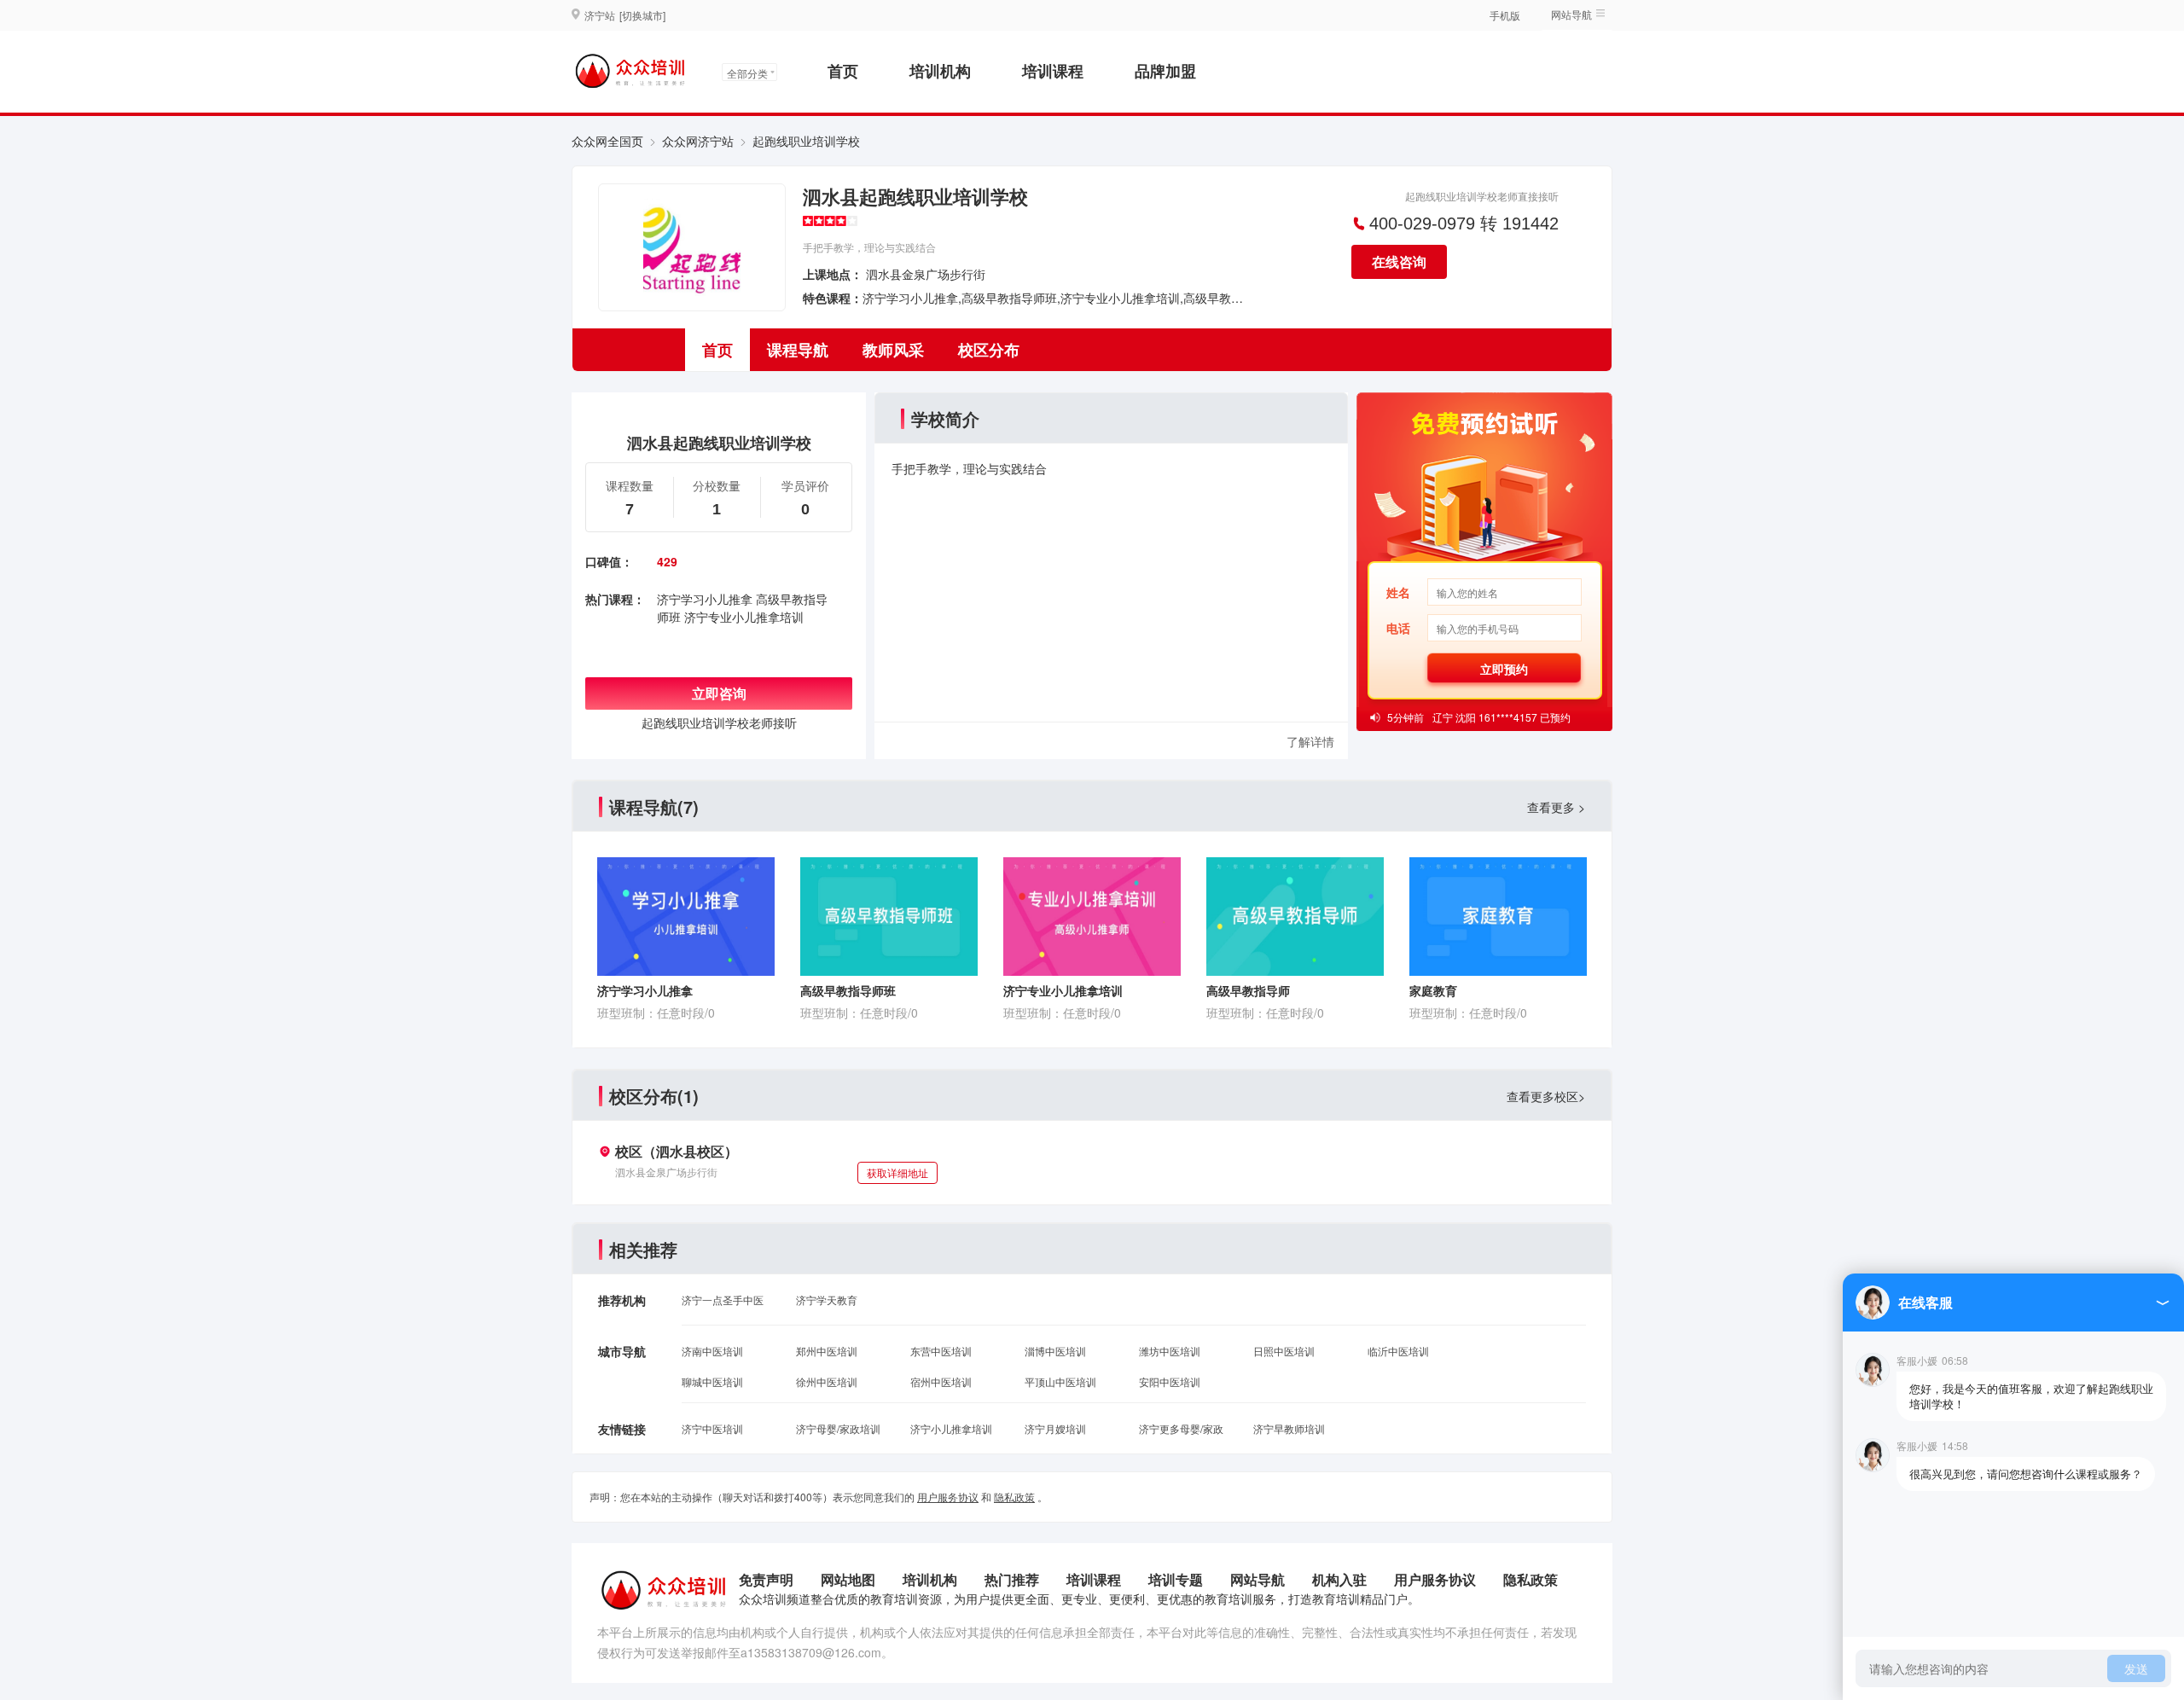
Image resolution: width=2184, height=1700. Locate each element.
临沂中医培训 (1398, 1351)
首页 (843, 71)
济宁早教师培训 (1289, 1428)
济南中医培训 (712, 1351)
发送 (2136, 1668)
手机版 (1505, 15)
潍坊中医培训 (1170, 1351)
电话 (1398, 628)
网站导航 (1258, 1579)
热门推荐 (1012, 1579)
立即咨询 (719, 693)
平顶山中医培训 (1060, 1381)
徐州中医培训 (827, 1381)
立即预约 (1504, 669)
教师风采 (893, 350)
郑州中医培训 (827, 1351)
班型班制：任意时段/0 (656, 1012)
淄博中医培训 (1055, 1351)
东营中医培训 (941, 1351)
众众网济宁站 (698, 141)
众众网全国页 (607, 141)
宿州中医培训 (941, 1381)
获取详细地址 (897, 1172)
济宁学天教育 (827, 1300)
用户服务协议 (948, 1497)
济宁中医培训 (712, 1428)
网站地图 (848, 1579)
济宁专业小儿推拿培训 (744, 617)
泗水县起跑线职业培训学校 (915, 196)
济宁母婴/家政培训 (838, 1428)
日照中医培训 (1284, 1351)
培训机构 (940, 71)
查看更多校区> (1546, 1096)
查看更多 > (1556, 807)
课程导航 (798, 350)
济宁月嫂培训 (1055, 1428)
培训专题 (1176, 1579)
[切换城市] (642, 15)
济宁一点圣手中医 (723, 1300)
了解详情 (1310, 741)
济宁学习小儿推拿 (705, 599)
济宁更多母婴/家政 (1181, 1428)
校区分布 (989, 350)
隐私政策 (1014, 1497)
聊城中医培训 (712, 1381)
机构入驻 (1339, 1579)
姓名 (1398, 592)
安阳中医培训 (1170, 1381)
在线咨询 (1399, 261)
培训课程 (1053, 71)
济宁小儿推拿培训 (951, 1428)
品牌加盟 (1165, 71)
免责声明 (766, 1579)
